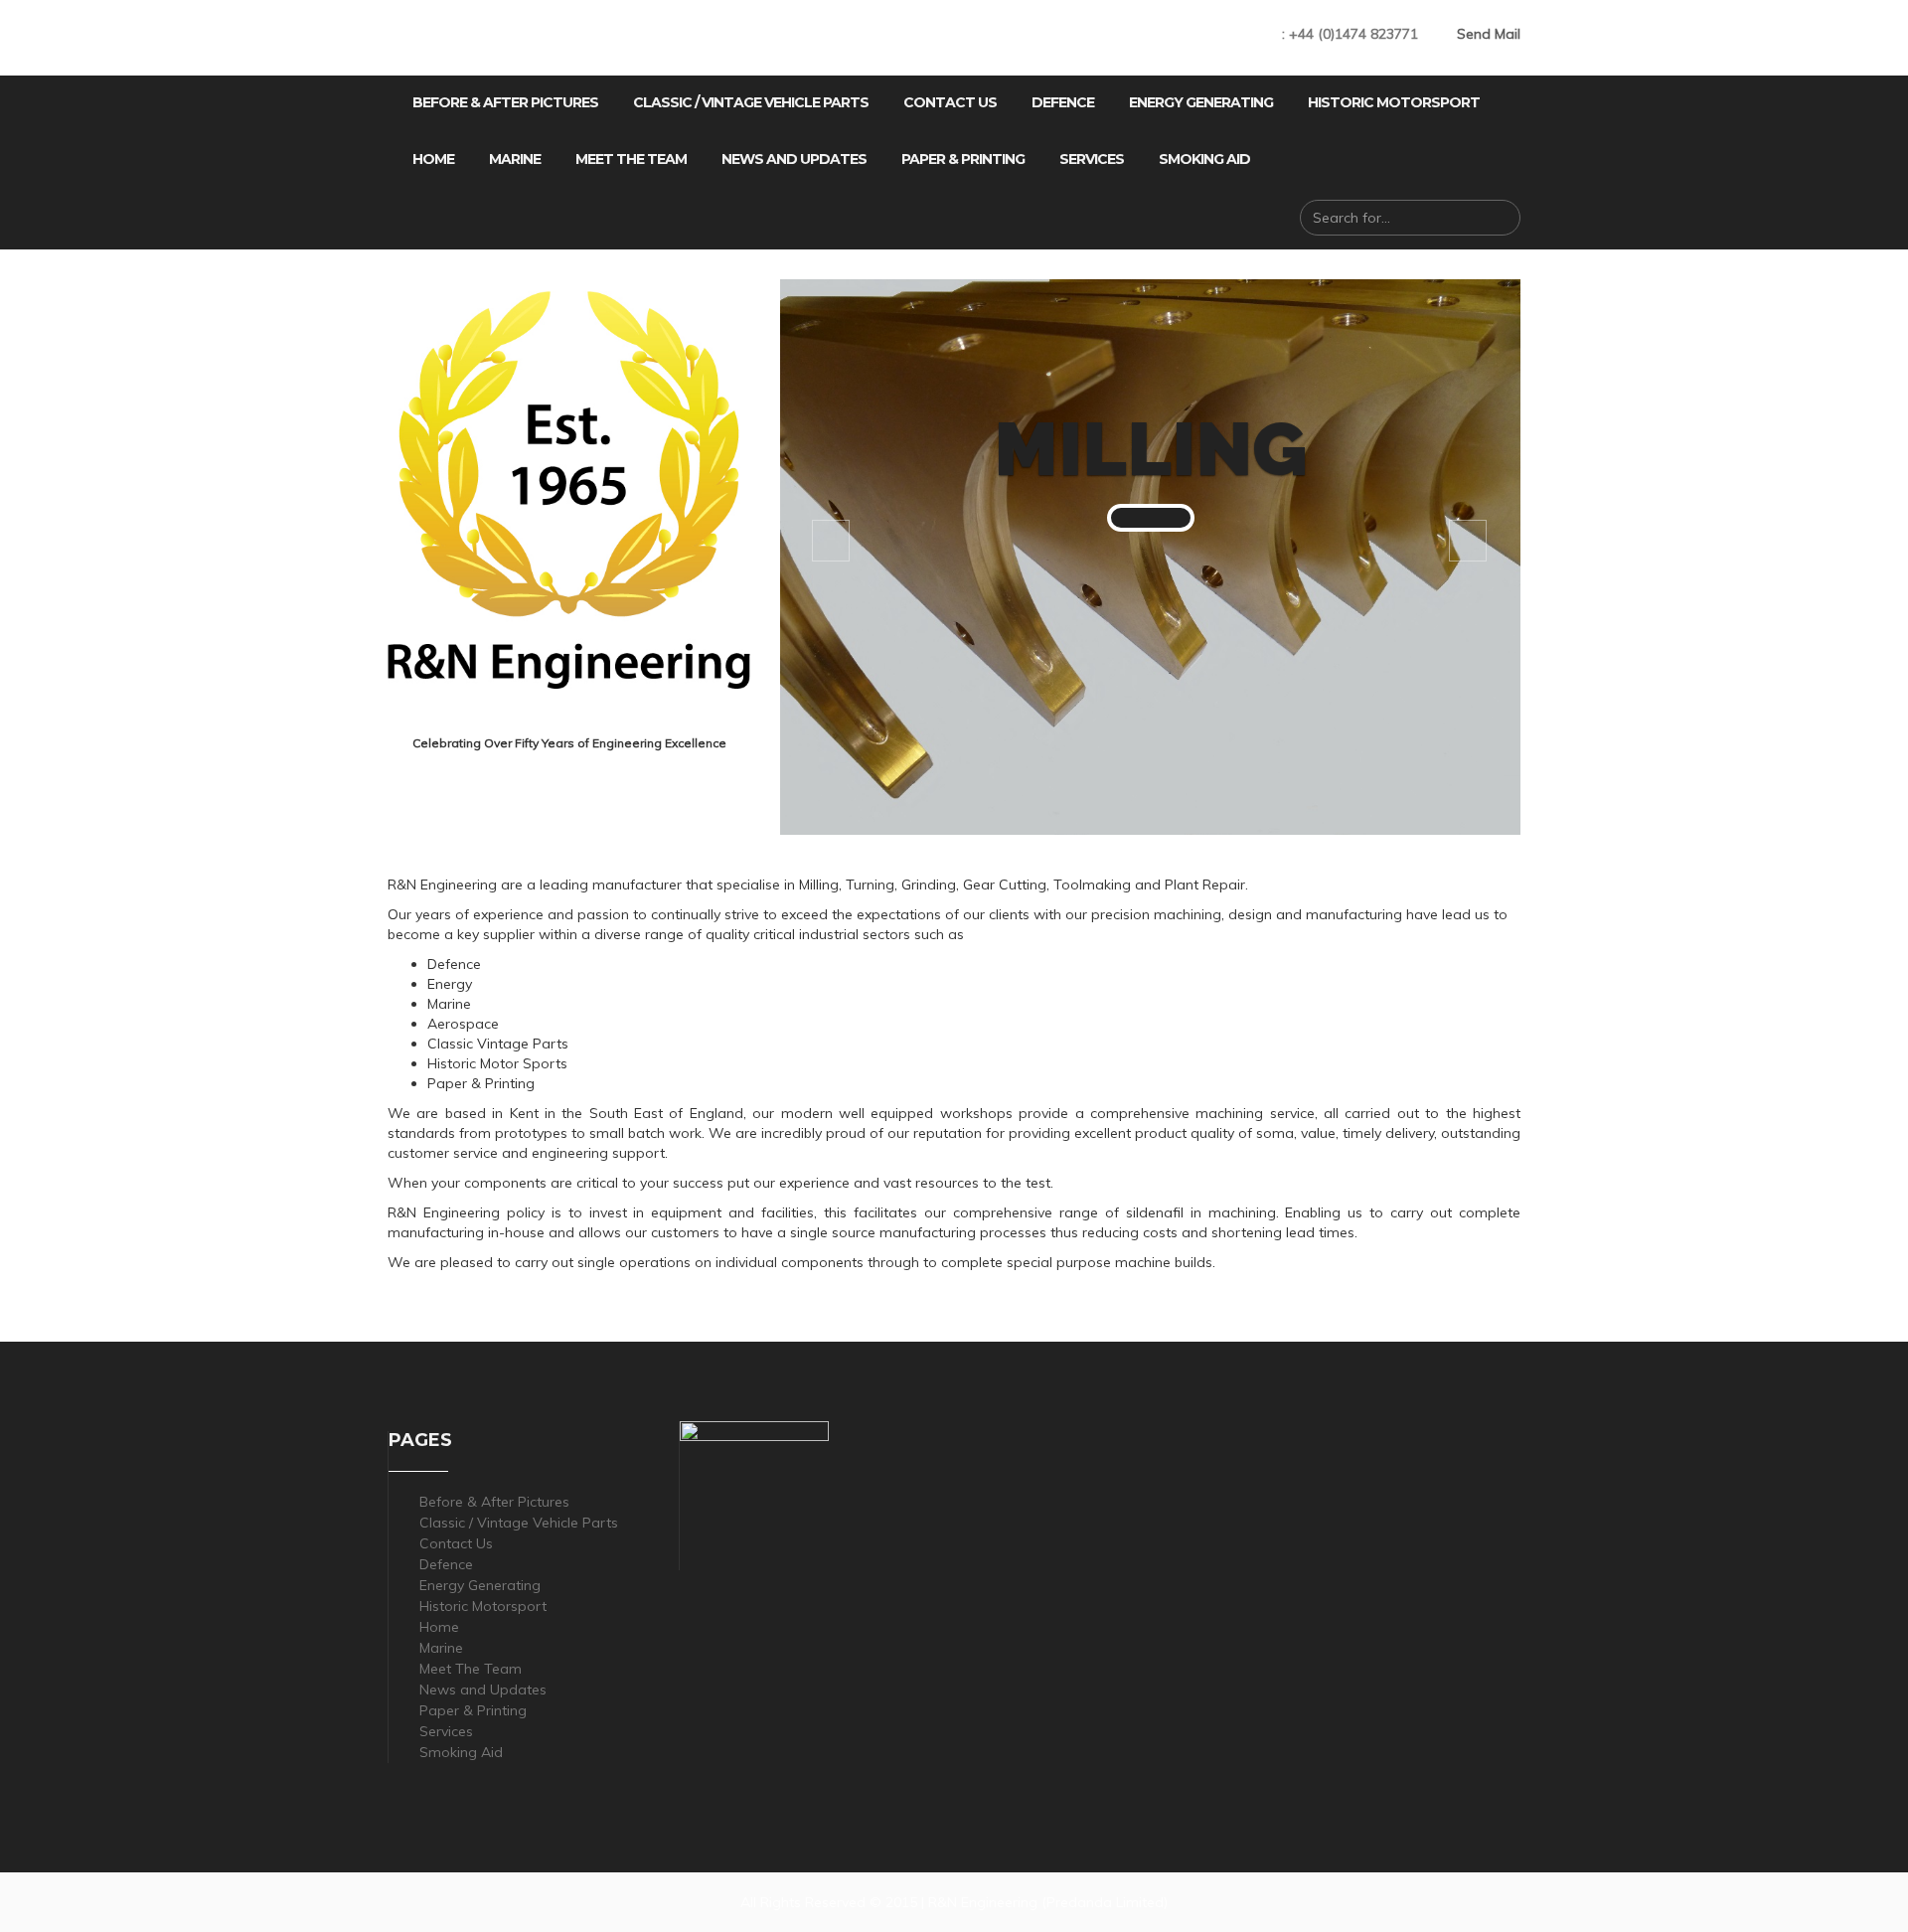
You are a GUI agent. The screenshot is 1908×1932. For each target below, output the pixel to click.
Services (1092, 159)
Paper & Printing (963, 159)
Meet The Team (631, 159)
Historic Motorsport (1394, 102)
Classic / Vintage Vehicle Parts (751, 102)
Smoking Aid (1204, 159)
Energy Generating (1201, 102)
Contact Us (950, 102)
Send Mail (1489, 34)
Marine (515, 159)
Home (433, 159)
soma (1275, 1133)
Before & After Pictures (505, 102)
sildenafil (1155, 1212)
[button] (1151, 518)
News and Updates (794, 159)
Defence (1063, 102)
